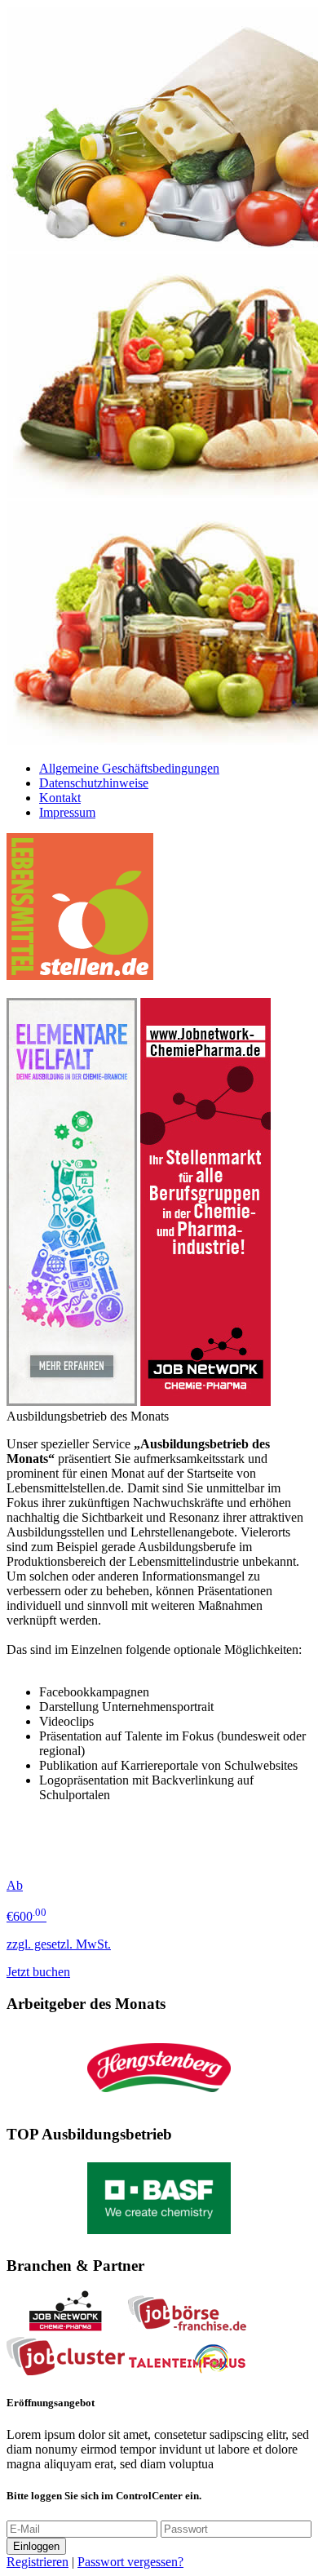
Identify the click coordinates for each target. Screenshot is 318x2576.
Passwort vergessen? (130, 2562)
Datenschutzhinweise (94, 783)
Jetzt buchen (38, 1972)
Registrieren (38, 2562)
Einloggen (36, 2546)
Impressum (67, 812)
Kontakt (60, 798)
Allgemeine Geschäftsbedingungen (129, 768)
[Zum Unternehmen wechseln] (159, 2103)
